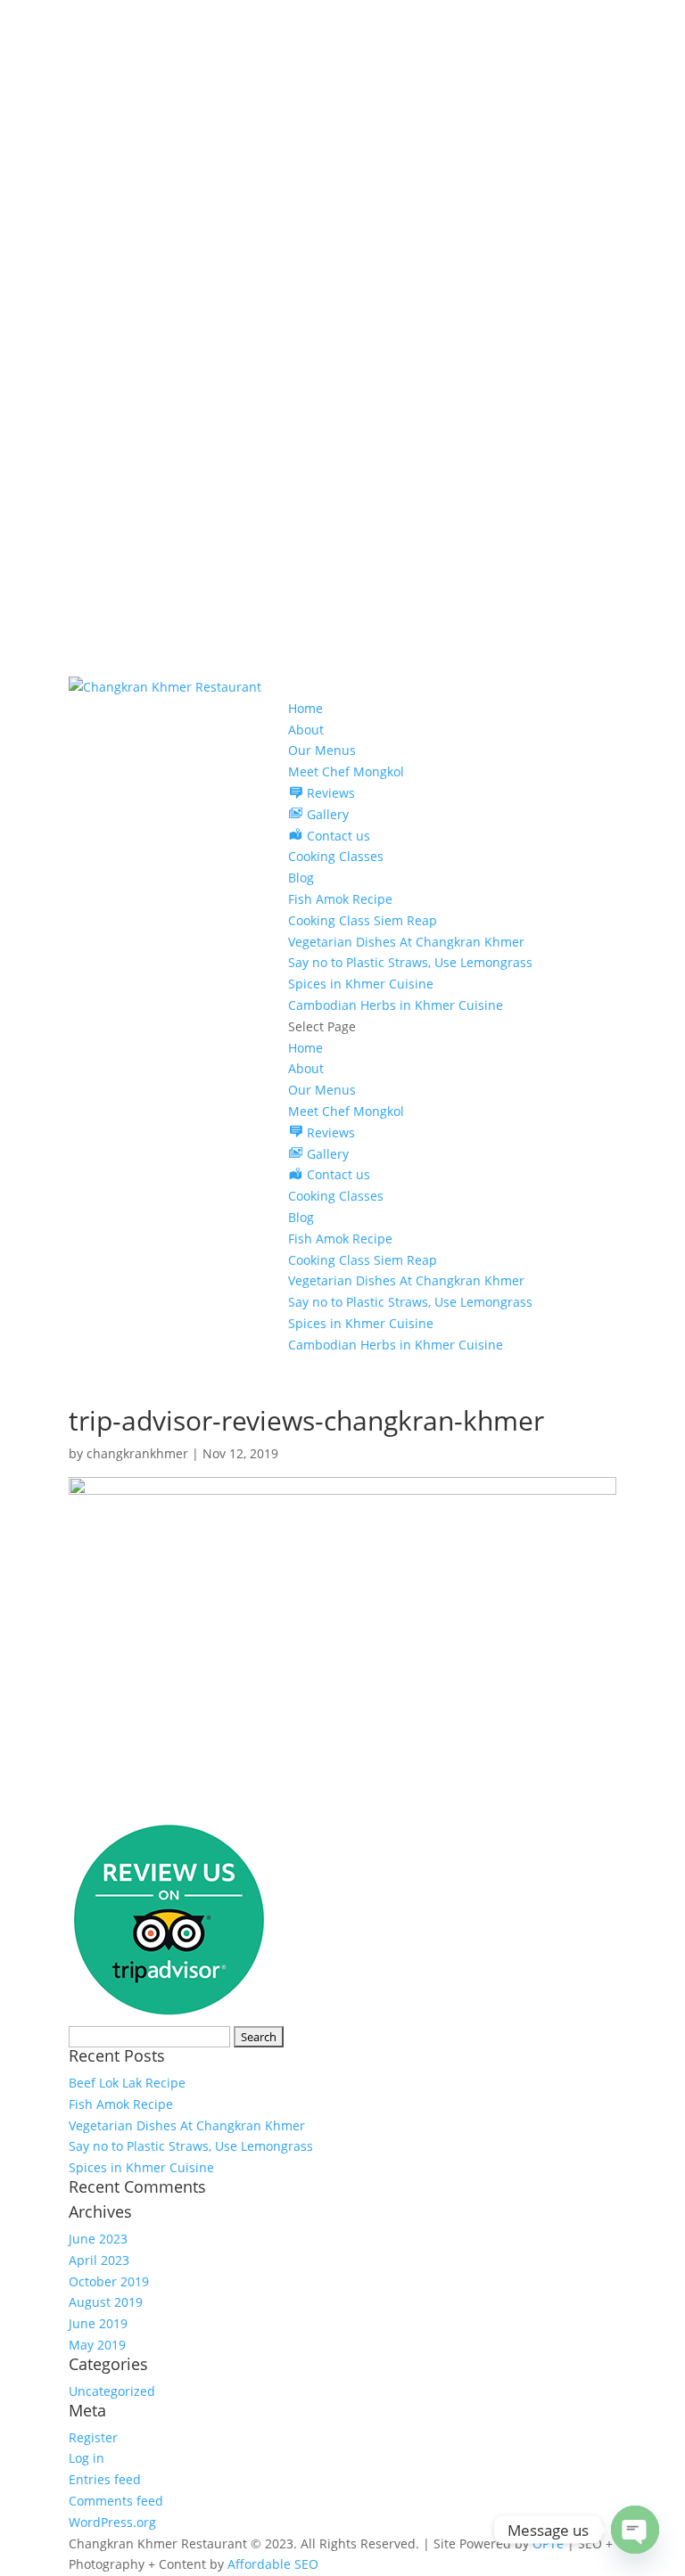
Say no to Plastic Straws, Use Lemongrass (410, 962)
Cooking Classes (336, 856)
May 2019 (97, 2345)
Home (305, 708)
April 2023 (99, 2260)
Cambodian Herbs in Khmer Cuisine (396, 1005)
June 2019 (98, 2323)
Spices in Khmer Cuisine (361, 984)
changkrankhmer (137, 1453)
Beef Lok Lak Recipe (127, 2083)
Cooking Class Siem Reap (363, 920)
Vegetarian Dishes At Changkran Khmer (406, 942)
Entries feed (105, 2479)
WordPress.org (112, 2522)
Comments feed (116, 2501)
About (306, 730)
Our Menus (322, 750)
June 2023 (98, 2239)
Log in (87, 2458)
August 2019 (106, 2302)
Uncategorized (112, 2391)
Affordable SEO (273, 2564)
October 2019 (109, 2281)
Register (93, 2437)
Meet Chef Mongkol (346, 771)
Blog (301, 878)
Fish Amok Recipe (340, 899)
